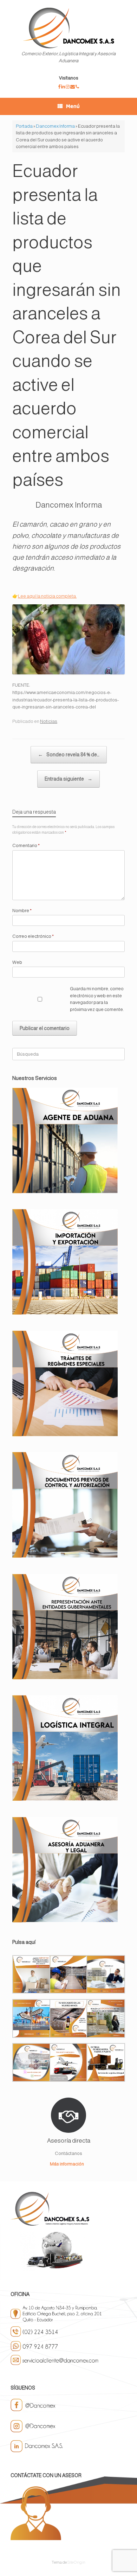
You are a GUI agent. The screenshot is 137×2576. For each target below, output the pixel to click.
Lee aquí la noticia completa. (47, 596)
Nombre (22, 911)
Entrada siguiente (68, 779)
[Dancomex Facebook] (60, 87)
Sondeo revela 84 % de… (69, 755)
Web (17, 962)
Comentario (26, 845)
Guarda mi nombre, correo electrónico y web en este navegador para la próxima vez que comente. (97, 999)
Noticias (49, 721)
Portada (24, 126)
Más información (67, 2164)
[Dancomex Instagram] (68, 87)
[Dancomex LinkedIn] (63, 87)
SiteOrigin (76, 2562)
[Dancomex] (68, 28)
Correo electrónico (33, 936)
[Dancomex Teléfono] (77, 87)
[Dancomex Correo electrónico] (73, 87)
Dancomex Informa (55, 126)
